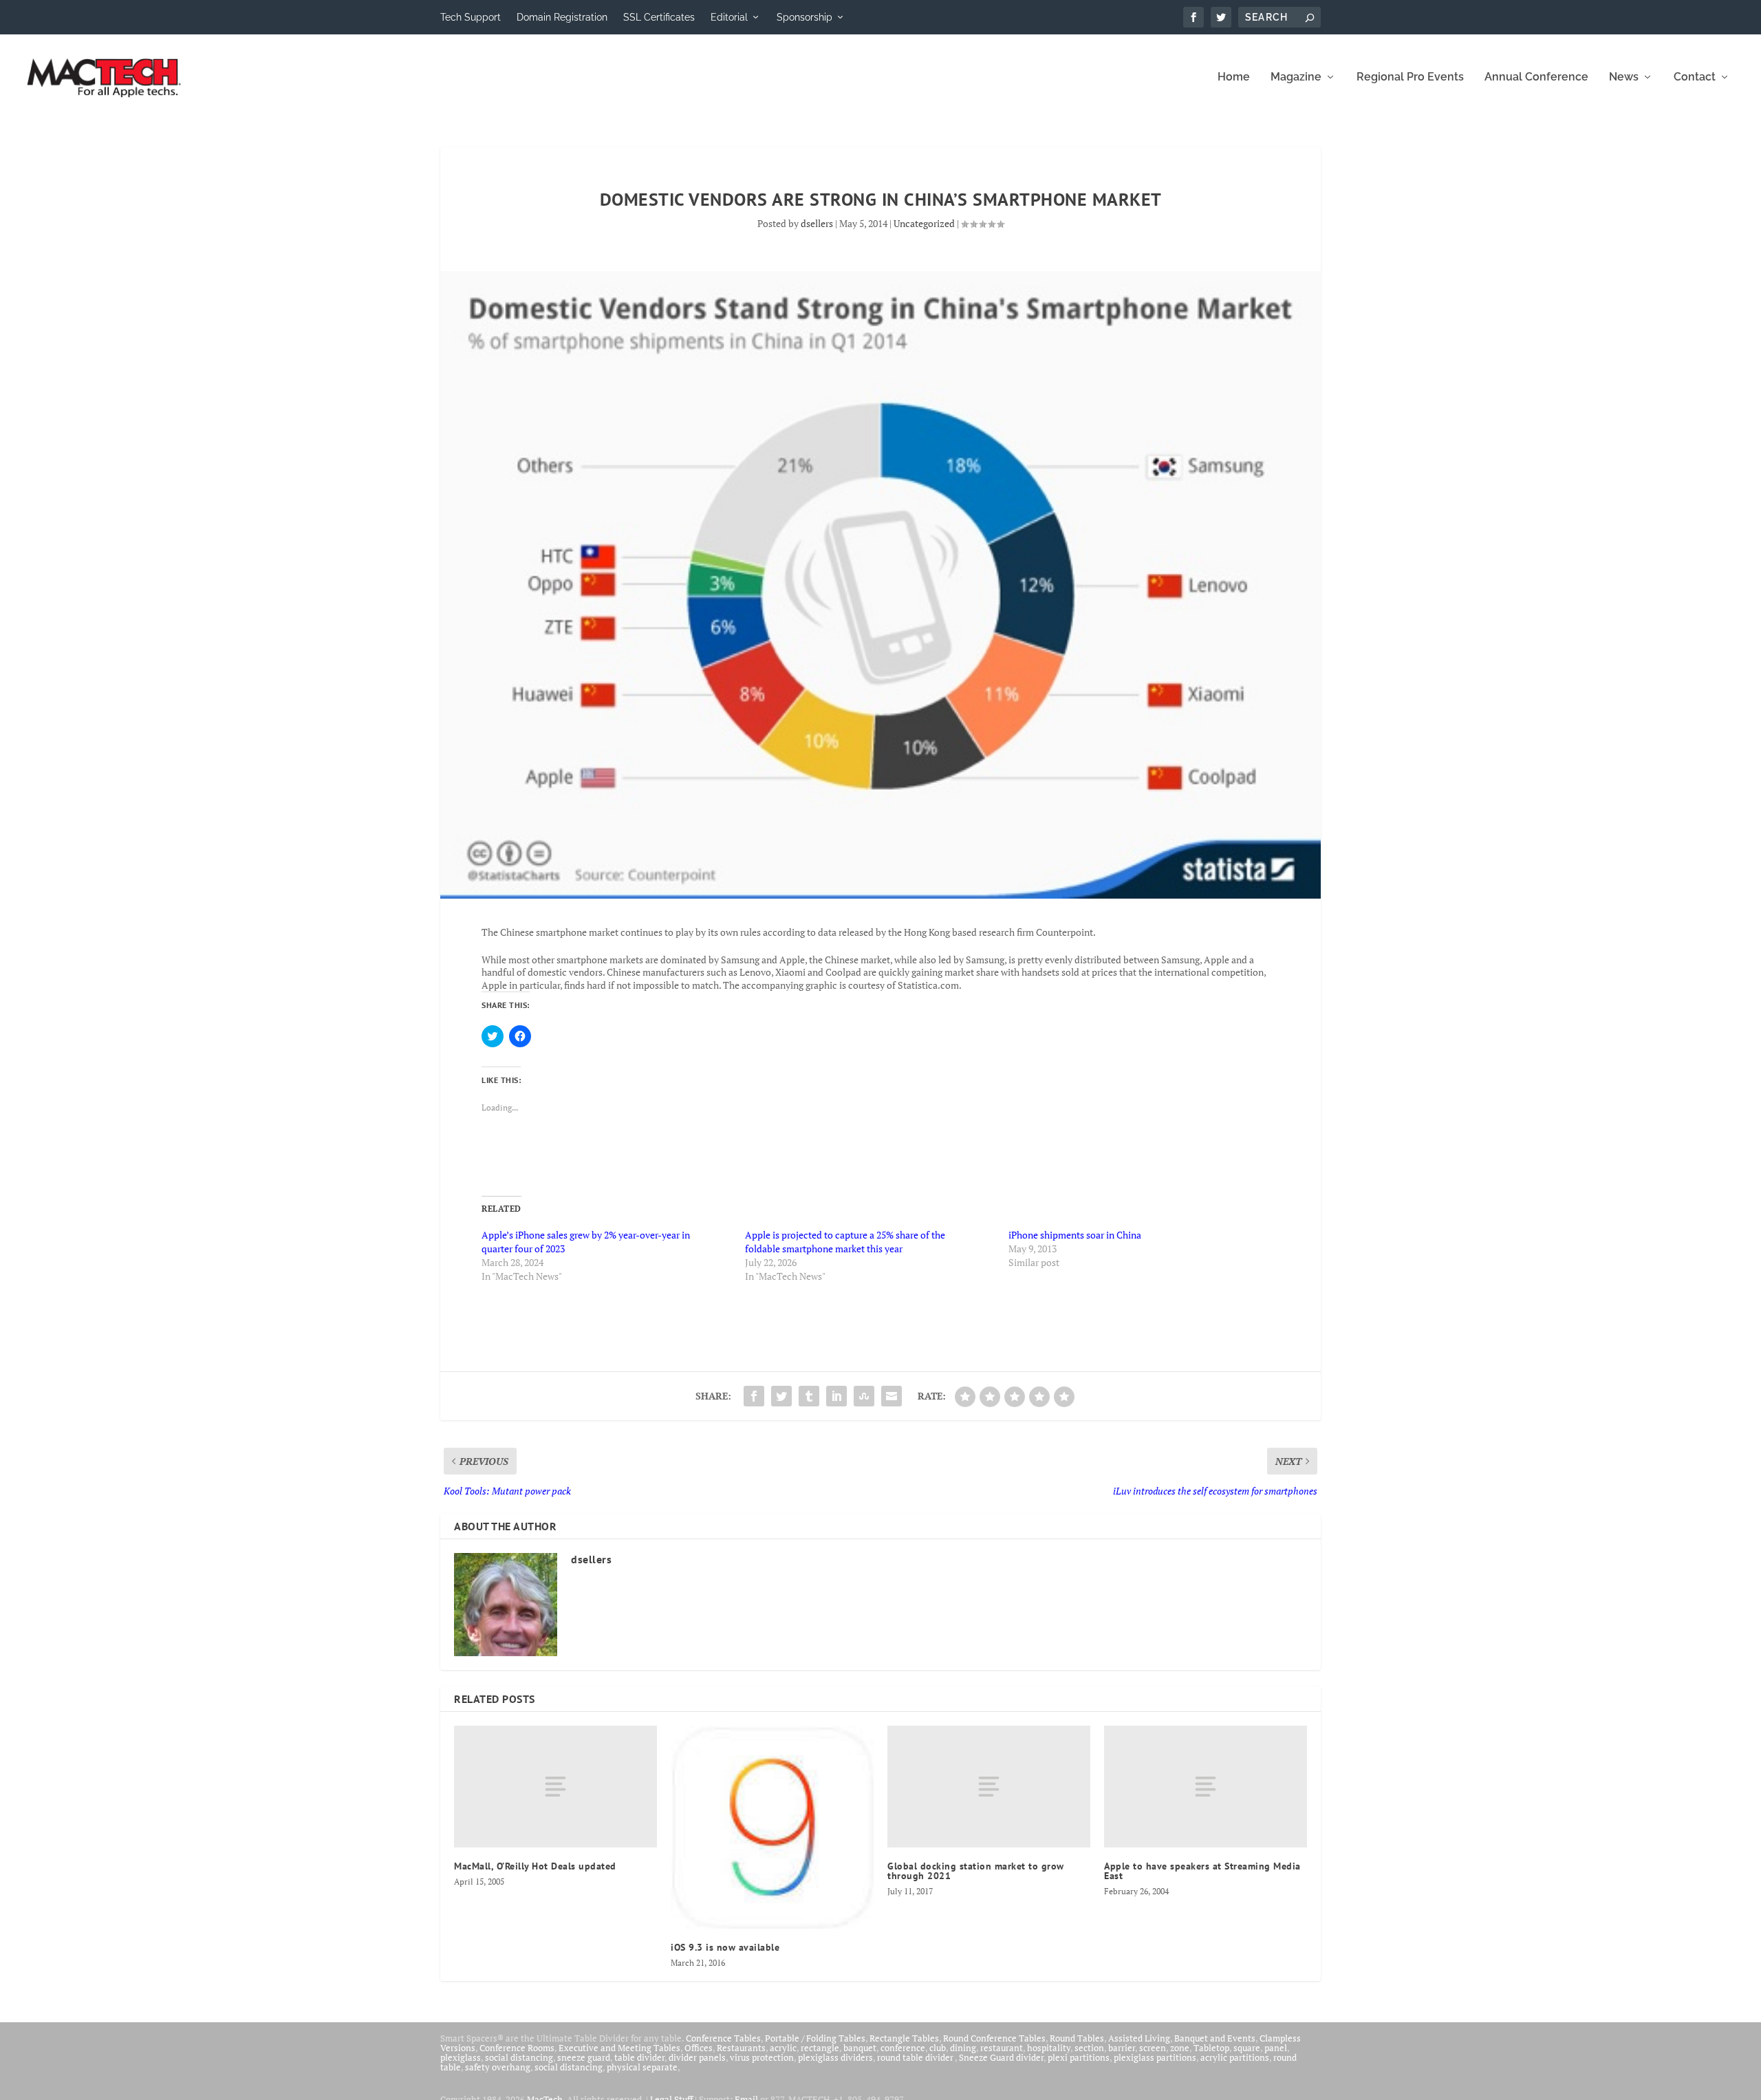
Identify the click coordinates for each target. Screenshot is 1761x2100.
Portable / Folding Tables (815, 2038)
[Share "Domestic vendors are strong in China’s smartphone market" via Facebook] (754, 1396)
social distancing (519, 2057)
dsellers (817, 223)
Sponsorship (804, 17)
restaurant (1002, 2048)
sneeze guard (584, 2057)
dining (963, 2048)
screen (1153, 2048)
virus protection (762, 2057)
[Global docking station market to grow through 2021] (989, 1787)
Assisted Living (1139, 2038)
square (1247, 2048)
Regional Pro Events (1410, 77)
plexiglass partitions (1155, 2057)
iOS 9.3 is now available (725, 1947)
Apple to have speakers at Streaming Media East (1202, 1871)
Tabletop (1211, 2048)
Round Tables (1077, 2038)
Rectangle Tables (904, 2038)
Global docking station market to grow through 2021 (976, 1871)
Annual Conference (1536, 77)
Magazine (1296, 77)
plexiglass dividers (835, 2057)
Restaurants (741, 2048)
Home (1234, 77)
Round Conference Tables (994, 2038)
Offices (699, 2048)
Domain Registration (562, 17)
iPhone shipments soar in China (1075, 1235)
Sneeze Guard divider (1001, 2057)
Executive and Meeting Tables (619, 2048)
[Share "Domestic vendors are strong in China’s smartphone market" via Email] (892, 1396)
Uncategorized (924, 223)
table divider (639, 2057)
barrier (1122, 2048)
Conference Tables (723, 2038)
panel (1276, 2048)
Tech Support (471, 17)
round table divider (916, 2057)
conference (903, 2048)
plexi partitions (1079, 2057)
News (1624, 77)
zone (1180, 2048)
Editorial (729, 17)
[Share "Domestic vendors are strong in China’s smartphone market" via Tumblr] (809, 1396)
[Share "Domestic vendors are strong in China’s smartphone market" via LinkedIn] (836, 1396)
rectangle (820, 2048)
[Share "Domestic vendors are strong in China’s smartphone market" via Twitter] (781, 1396)
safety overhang (498, 2067)
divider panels (697, 2057)
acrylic (783, 2048)
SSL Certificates (659, 17)
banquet (860, 2048)
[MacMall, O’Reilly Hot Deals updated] (555, 1787)
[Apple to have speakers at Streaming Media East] (1206, 1787)
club (938, 2048)
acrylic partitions (1235, 2057)
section (1089, 2048)
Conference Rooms (517, 2048)
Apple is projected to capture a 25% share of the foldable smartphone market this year (845, 1242)
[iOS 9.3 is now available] (772, 1827)
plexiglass (461, 2057)
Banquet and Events (1215, 2038)
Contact (1695, 77)
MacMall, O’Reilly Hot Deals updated (535, 1866)
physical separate (642, 2067)
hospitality (1049, 2048)
